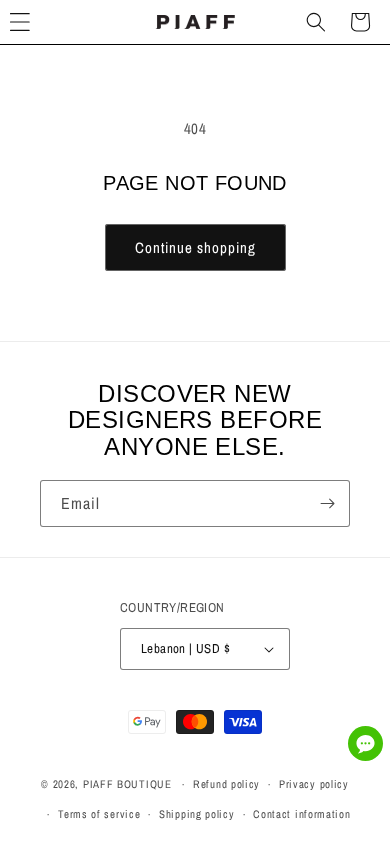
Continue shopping (195, 247)
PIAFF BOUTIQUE (127, 784)
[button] (316, 22)
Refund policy (226, 784)
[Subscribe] (327, 503)
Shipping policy (197, 814)
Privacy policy (314, 784)
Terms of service (99, 814)
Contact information (301, 814)
